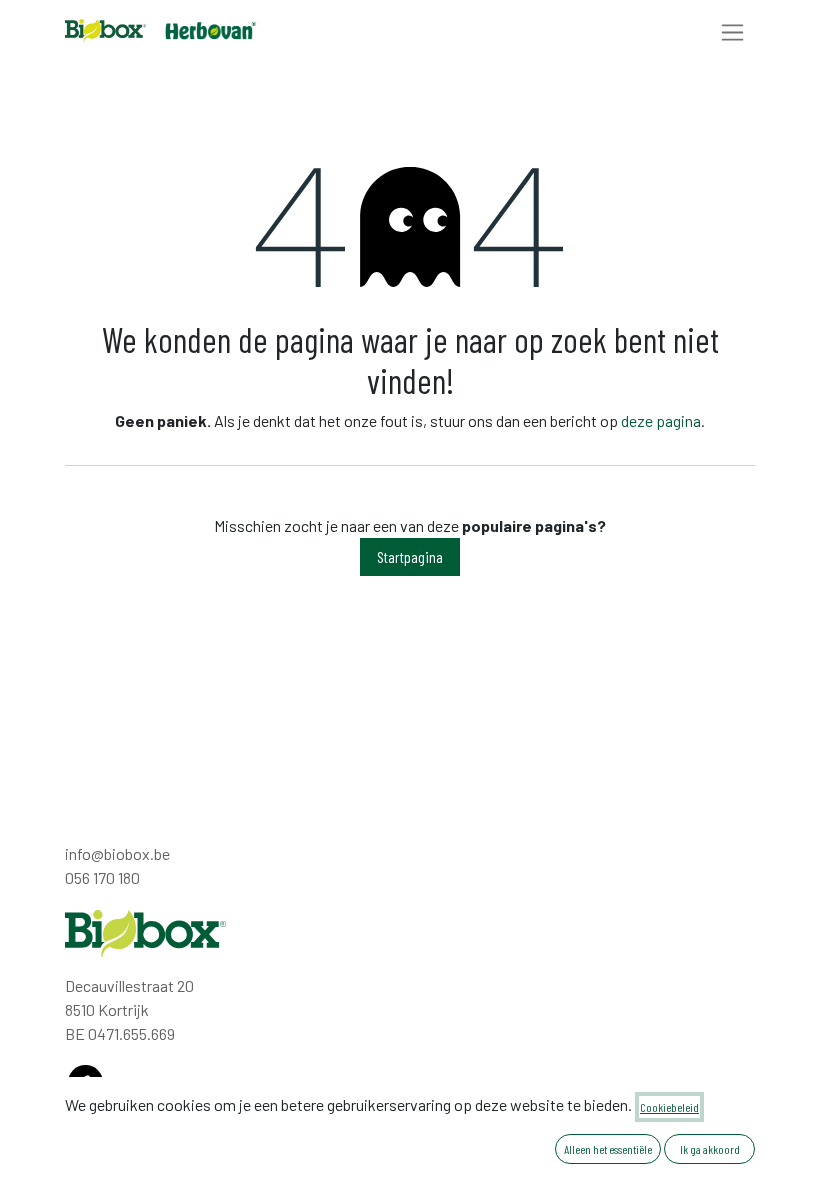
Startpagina (410, 556)
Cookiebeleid (669, 1107)
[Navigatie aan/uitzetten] (732, 31)
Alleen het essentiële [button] (608, 1149)
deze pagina (661, 420)
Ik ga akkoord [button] (710, 1149)
